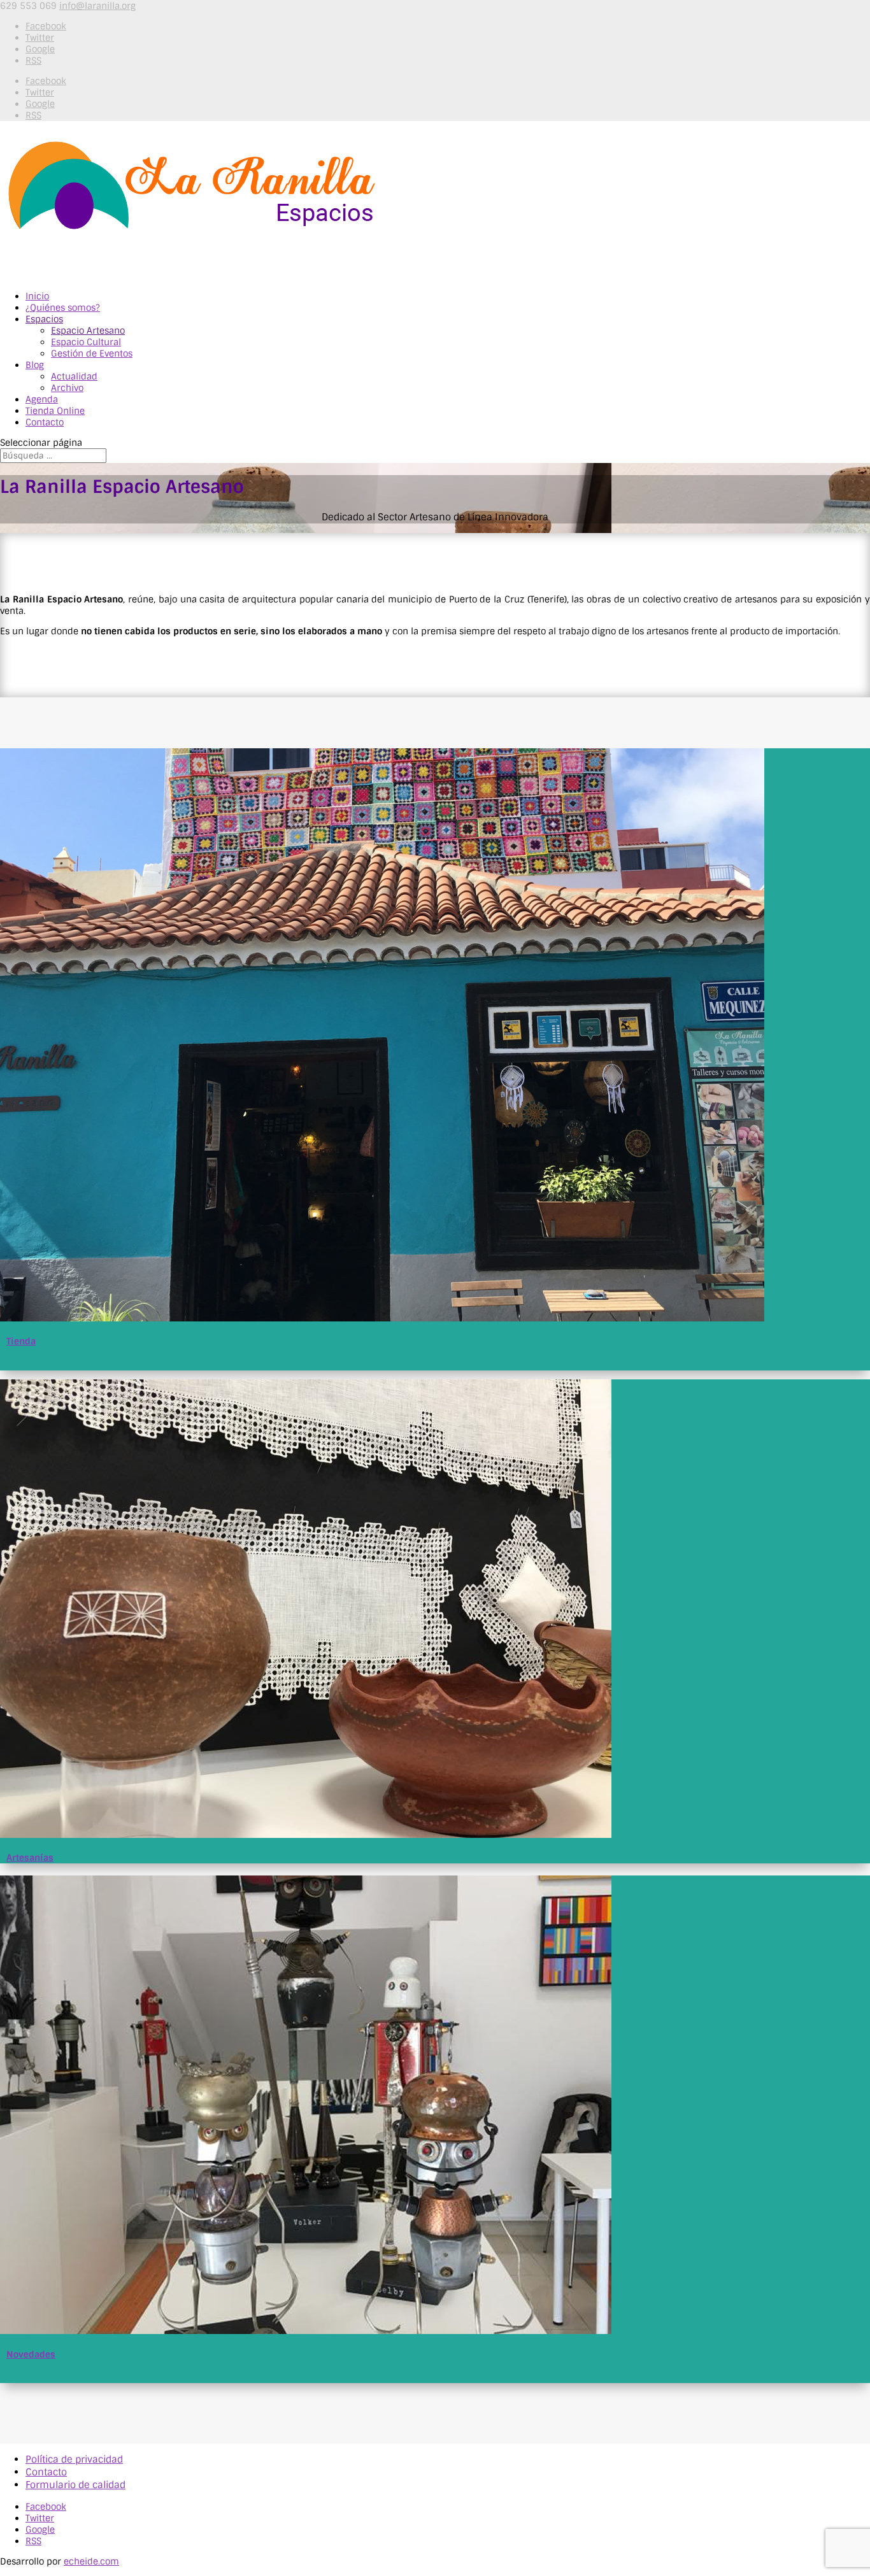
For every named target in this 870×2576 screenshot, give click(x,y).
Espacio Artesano (88, 331)
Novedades (31, 2354)
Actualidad (74, 376)
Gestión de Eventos (92, 353)
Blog (35, 365)
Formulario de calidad (75, 2485)
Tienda (21, 1341)
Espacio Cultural (86, 342)
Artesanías (30, 1858)
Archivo (67, 388)
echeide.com (91, 2561)
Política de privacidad (74, 2459)
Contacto (46, 2472)
